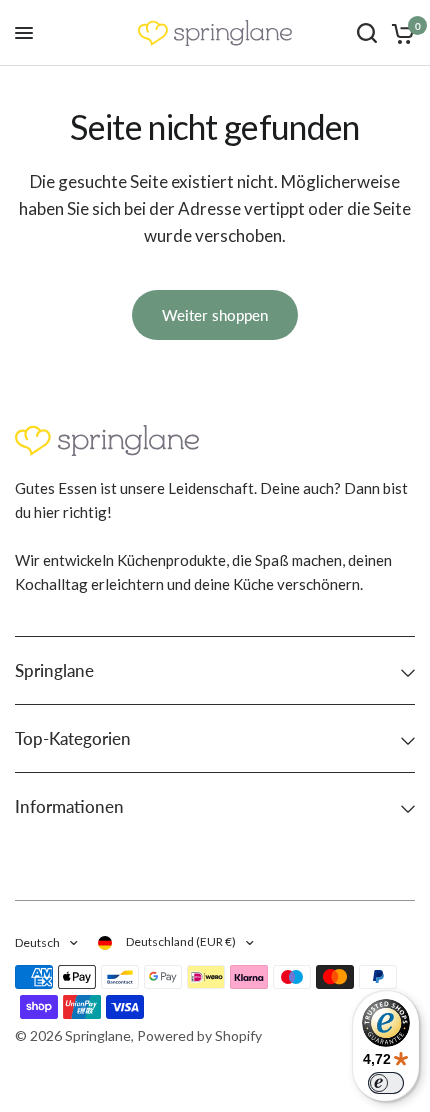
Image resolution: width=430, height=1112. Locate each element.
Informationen (69, 806)
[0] (399, 33)
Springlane (54, 670)
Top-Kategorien (73, 738)
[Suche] (367, 33)
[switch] (386, 1083)
